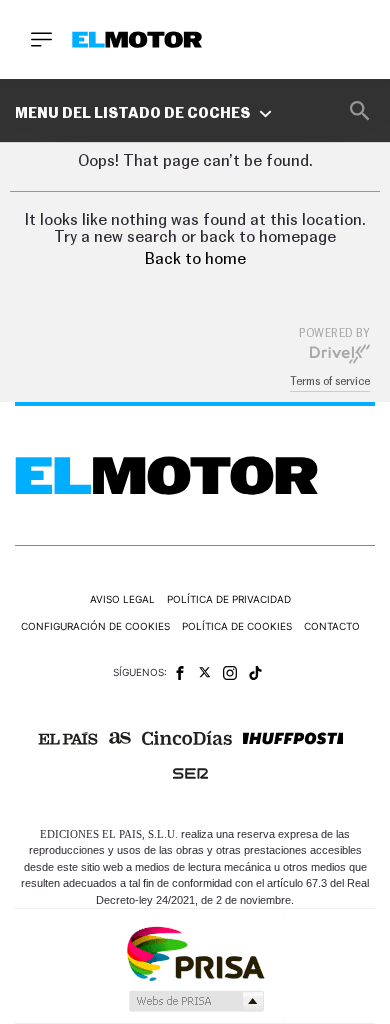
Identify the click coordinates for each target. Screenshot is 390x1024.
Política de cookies (237, 626)
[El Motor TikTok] (255, 673)
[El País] (68, 738)
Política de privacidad (229, 599)
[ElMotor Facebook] (180, 673)
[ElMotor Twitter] (205, 672)
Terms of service (330, 381)
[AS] (120, 738)
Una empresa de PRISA (195, 952)
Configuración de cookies (95, 626)
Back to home (195, 259)
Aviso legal (122, 599)
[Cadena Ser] (190, 773)
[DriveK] (340, 353)
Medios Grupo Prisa (195, 1001)
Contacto (332, 626)
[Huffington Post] (293, 738)
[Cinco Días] (187, 738)
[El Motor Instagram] (230, 673)
